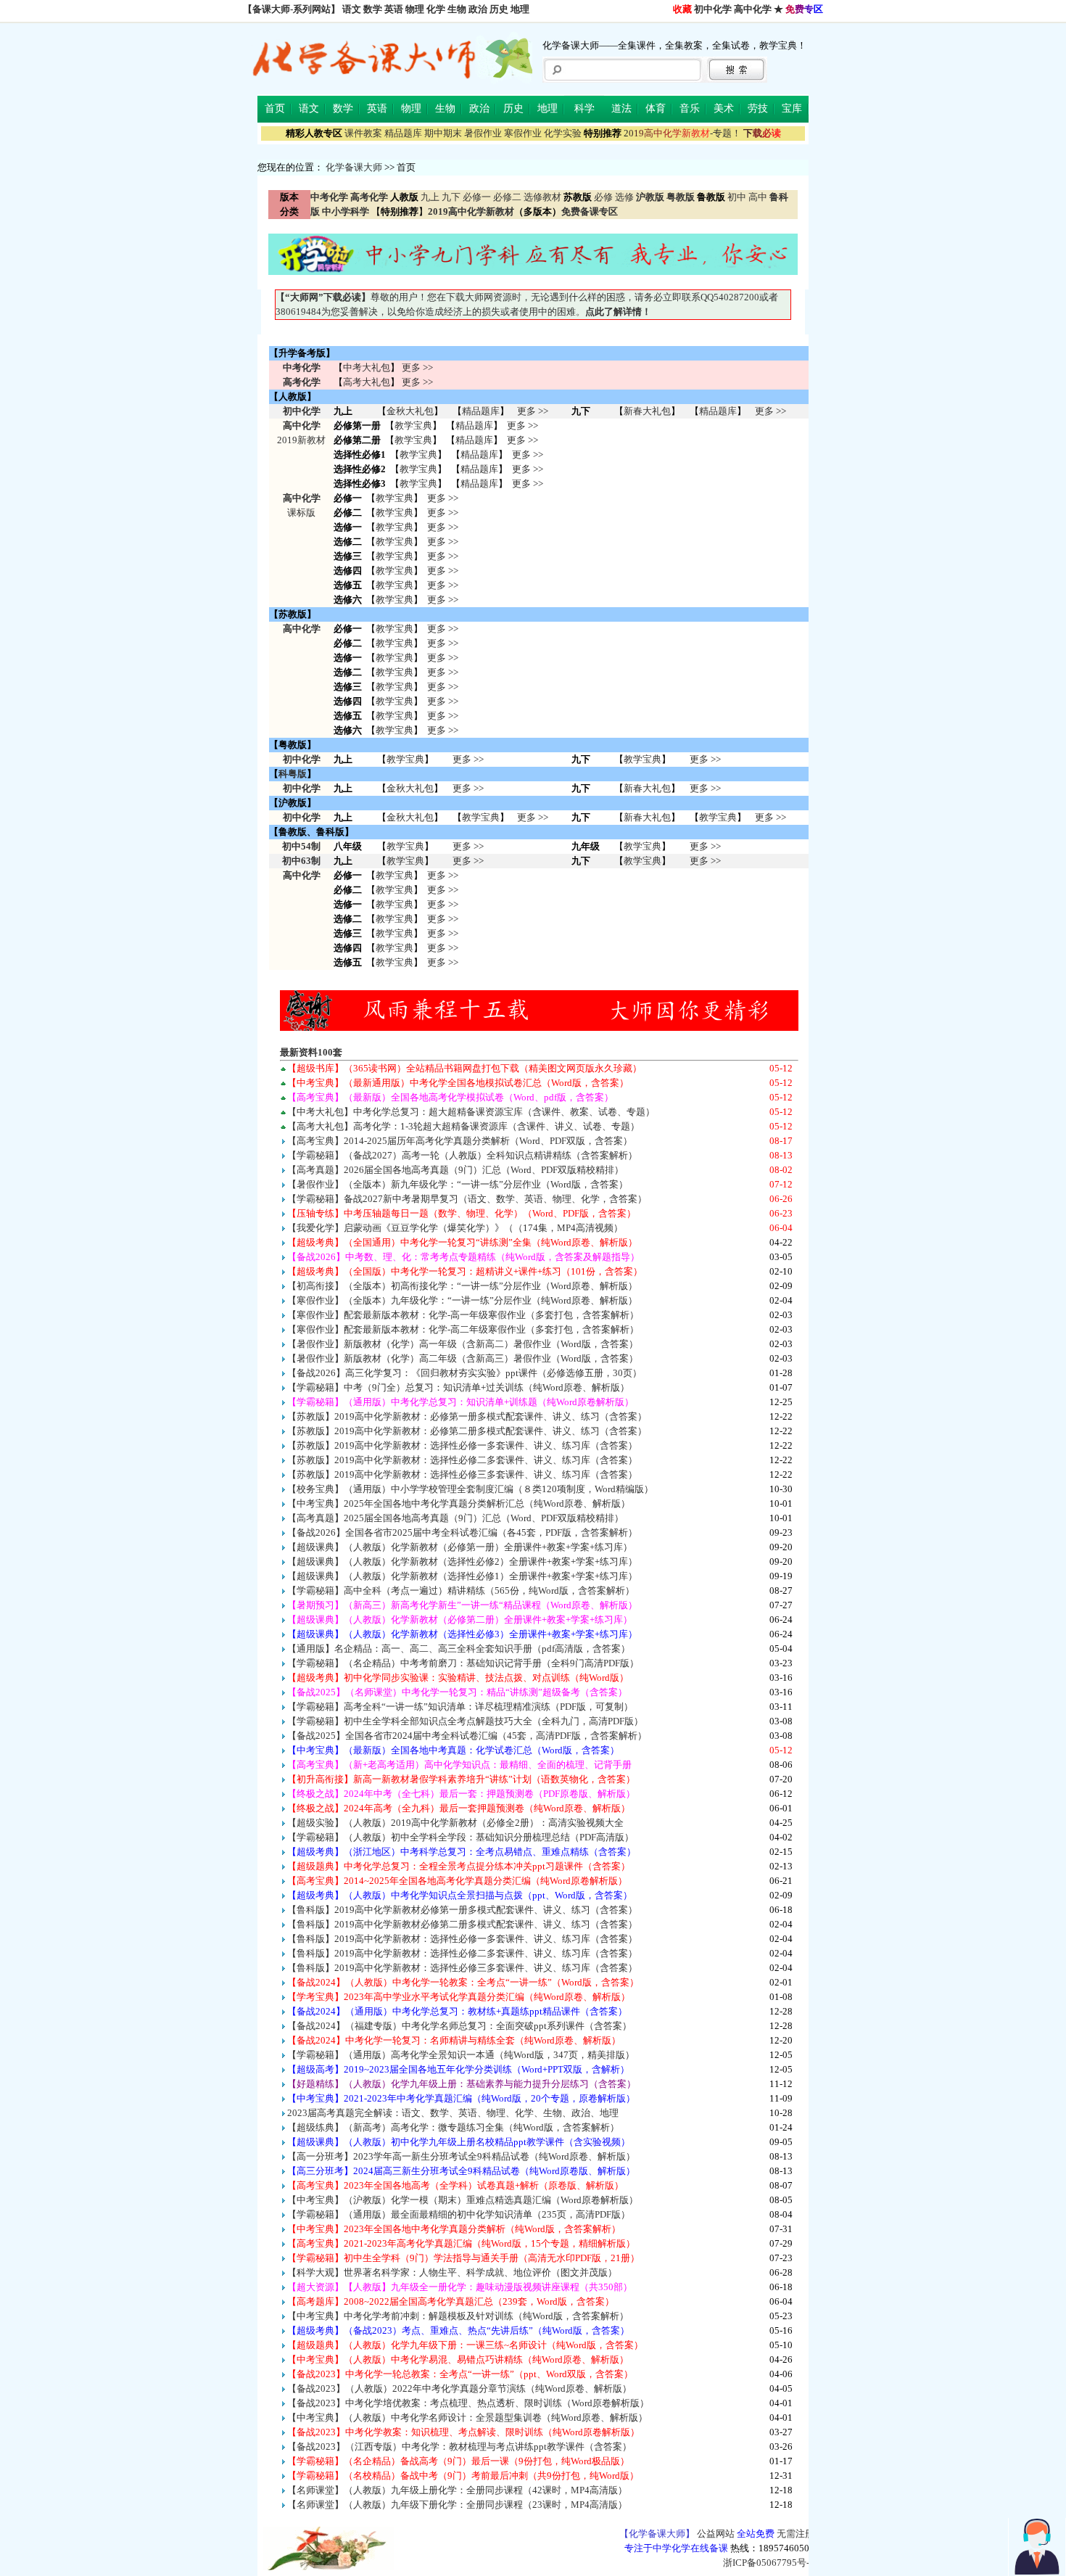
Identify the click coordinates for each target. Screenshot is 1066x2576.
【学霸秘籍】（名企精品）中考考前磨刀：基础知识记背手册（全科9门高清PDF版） (463, 1663)
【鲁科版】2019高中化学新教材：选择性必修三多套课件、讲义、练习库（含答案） (462, 1968)
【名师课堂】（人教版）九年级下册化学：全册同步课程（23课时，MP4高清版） (457, 2505)
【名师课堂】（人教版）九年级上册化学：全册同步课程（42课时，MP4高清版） (457, 2490)
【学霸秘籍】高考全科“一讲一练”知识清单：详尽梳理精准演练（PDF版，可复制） (460, 1707)
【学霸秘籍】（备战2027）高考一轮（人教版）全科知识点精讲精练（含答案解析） (462, 1155)
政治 (478, 9)
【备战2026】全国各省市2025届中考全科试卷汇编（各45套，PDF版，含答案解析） (462, 1532)
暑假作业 (483, 133)
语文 (352, 9)
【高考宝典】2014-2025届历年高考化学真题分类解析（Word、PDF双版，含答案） (460, 1141)
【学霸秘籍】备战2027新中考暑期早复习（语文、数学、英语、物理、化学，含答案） (467, 1199)
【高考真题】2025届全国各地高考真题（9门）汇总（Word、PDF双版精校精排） (455, 1518)
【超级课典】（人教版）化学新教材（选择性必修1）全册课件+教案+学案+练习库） (462, 1576)
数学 (373, 9)
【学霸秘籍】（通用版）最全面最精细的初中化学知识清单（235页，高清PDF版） (459, 2214)
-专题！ (682, 133)
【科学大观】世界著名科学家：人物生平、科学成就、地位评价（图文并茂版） (452, 2272)
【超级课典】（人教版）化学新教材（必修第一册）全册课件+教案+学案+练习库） (460, 1547)
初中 (737, 197)
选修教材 (542, 197)
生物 (457, 9)
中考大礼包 (367, 367)
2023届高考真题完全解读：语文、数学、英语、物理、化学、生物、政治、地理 (453, 2113)
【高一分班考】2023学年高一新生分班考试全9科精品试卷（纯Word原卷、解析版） (461, 2156)
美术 (724, 108)
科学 (584, 108)
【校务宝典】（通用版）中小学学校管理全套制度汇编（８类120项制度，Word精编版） (470, 1489)
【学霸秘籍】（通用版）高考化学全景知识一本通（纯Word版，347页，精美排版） (461, 2055)
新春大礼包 (647, 411)
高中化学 (753, 9)
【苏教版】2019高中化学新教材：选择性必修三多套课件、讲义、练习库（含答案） (462, 1474)
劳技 (758, 108)
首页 (275, 108)
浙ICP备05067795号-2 (769, 2563)
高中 (758, 197)
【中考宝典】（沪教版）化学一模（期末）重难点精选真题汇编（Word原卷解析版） (463, 2200)
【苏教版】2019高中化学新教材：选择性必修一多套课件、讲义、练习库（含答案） (462, 1445)
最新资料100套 (311, 1052)
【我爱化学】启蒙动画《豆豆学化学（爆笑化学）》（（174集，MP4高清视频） (455, 1228)
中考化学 (302, 367)
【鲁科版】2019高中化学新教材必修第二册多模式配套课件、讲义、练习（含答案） (462, 1924)
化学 (436, 9)
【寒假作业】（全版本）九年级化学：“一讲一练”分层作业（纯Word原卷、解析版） (462, 1300)
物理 (415, 9)
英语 (394, 9)
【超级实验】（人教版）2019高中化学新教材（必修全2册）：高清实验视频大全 (455, 1823)
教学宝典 (413, 425)
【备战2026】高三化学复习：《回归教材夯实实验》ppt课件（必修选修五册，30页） (464, 1373)
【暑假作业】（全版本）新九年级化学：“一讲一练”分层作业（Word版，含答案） (458, 1184)
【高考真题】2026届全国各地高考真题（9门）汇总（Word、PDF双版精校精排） (455, 1170)
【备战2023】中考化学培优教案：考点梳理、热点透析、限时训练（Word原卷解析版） (468, 2403)
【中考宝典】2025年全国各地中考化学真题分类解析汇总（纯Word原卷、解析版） (459, 1503)
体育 (656, 108)
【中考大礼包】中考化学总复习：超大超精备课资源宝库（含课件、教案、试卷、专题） (471, 1112)
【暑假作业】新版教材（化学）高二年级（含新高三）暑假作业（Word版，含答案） (463, 1358)
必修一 (477, 197)
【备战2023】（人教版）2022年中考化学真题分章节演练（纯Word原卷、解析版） (459, 2388)
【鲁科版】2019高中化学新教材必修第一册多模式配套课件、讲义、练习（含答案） (462, 1910)
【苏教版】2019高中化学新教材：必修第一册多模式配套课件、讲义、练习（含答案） (467, 1416)
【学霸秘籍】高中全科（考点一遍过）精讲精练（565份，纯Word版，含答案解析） (461, 1591)
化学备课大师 (354, 167)
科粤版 (293, 774)
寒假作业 (523, 133)
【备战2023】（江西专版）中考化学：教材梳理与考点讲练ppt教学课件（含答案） (459, 2447)
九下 (451, 197)
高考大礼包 (367, 382)
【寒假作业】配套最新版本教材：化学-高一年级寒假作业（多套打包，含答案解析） (463, 1315)
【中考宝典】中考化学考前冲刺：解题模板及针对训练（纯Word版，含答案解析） (458, 2316)
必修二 (507, 197)
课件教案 (363, 133)
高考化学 (302, 382)
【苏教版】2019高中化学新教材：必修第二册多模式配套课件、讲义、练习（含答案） (467, 1431)
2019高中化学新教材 (471, 211)
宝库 (792, 108)
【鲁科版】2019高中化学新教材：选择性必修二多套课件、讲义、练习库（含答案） (462, 1953)
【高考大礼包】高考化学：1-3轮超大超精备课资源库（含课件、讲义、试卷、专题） (463, 1126)
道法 (621, 108)
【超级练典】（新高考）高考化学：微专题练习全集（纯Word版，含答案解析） (453, 2127)
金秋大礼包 (410, 411)
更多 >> (417, 367)
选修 (624, 197)
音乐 (690, 108)
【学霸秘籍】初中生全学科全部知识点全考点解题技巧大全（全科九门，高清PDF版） (465, 1721)
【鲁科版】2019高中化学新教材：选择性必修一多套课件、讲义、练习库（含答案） (462, 1939)
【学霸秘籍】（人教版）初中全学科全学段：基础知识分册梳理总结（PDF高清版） (460, 1837)
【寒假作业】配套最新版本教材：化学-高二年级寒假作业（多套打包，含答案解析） (463, 1329)
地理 (520, 9)
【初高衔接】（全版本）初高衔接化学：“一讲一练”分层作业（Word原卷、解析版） (462, 1286)
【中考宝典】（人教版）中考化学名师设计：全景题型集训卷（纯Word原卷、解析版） (467, 2417)
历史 (499, 9)
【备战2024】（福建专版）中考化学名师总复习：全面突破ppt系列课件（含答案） (459, 2026)
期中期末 (443, 133)
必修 (603, 197)
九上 (430, 197)
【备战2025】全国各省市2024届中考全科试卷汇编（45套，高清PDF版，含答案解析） (467, 1736)
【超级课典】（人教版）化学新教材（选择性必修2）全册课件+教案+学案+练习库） (462, 1561)
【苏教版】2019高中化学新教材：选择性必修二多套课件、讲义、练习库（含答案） (462, 1460)
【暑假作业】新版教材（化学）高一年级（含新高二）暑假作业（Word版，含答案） (463, 1344)
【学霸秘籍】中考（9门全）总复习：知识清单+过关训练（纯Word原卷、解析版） (458, 1387)
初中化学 (713, 9)
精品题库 (403, 133)
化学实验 (563, 133)
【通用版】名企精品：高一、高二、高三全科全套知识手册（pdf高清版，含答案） (459, 1649)
